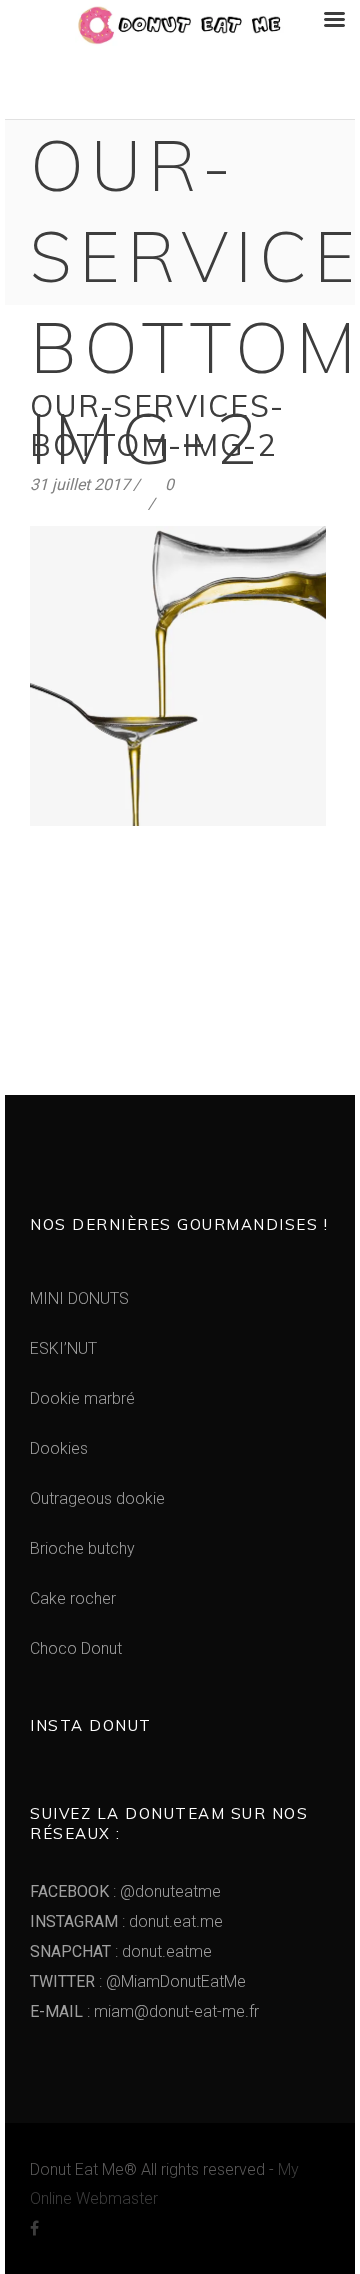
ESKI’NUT (63, 1348)
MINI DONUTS (79, 1298)
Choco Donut (76, 1648)
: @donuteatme (125, 1891)
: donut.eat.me (126, 1921)
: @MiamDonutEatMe (138, 1981)
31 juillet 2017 (80, 484)
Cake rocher (73, 1598)
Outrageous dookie (97, 1498)
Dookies (59, 1448)
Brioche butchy (82, 1548)
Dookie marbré (82, 1398)
